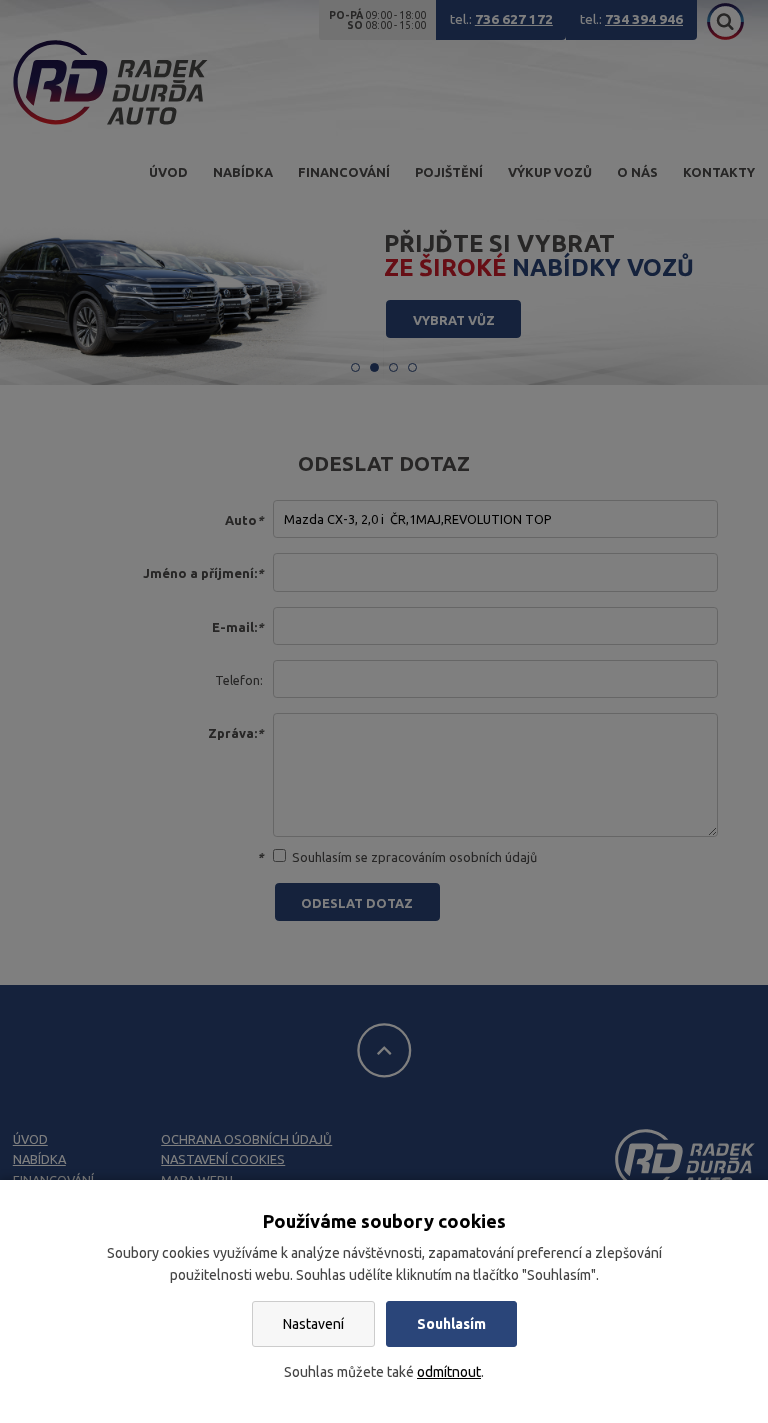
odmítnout (449, 1372)
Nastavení (313, 1324)
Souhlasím (451, 1324)
